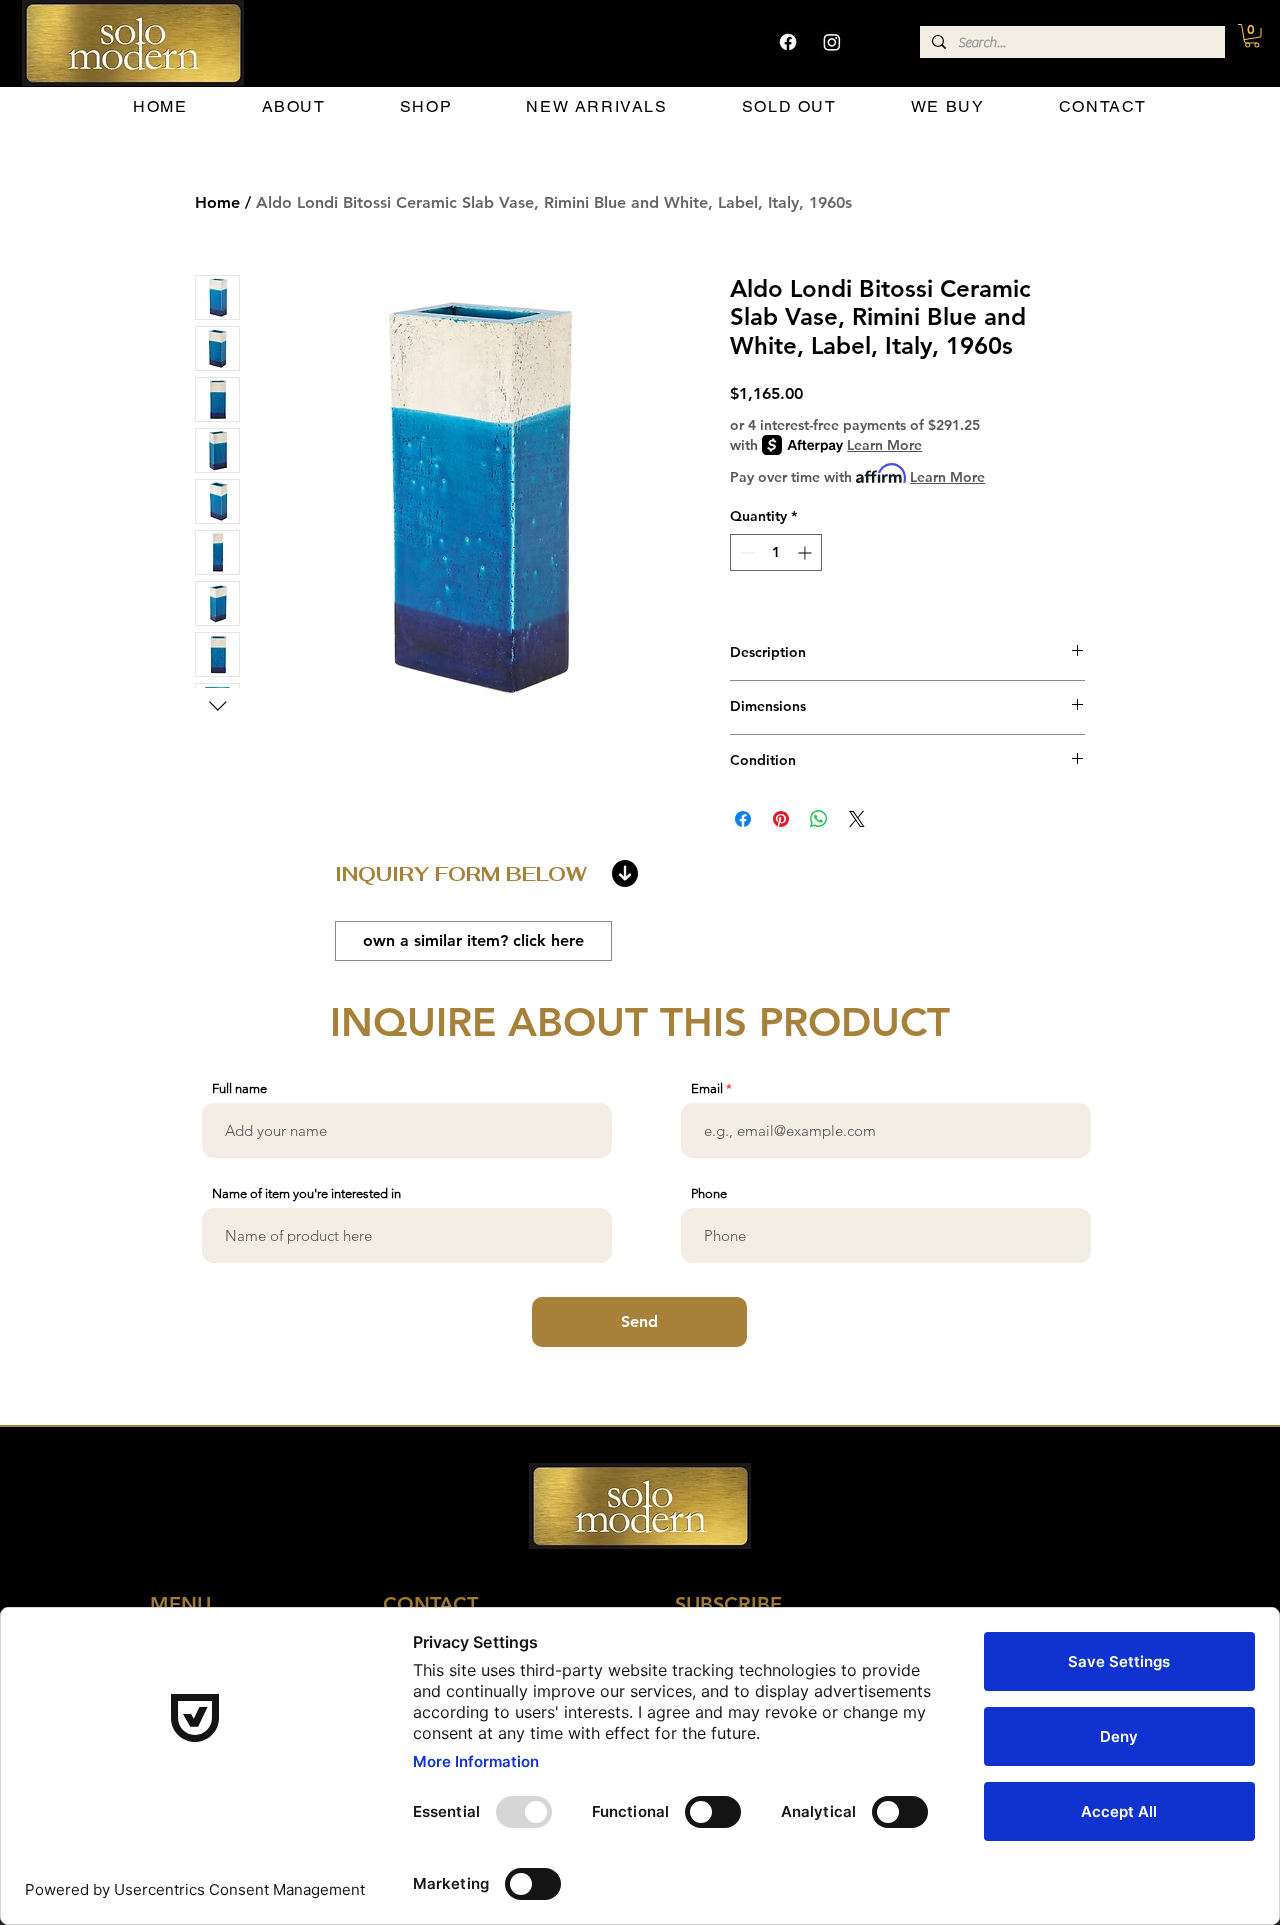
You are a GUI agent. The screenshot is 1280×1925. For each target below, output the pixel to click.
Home (217, 202)
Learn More (884, 445)
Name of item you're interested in (306, 1193)
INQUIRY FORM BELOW (461, 874)
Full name (239, 1088)
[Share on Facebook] (743, 819)
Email (707, 1088)
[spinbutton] (776, 552)
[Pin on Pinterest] (781, 819)
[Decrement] (745, 552)
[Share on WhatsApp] (819, 819)
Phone (709, 1193)
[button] (1252, 36)
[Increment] (806, 552)
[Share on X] (857, 819)
